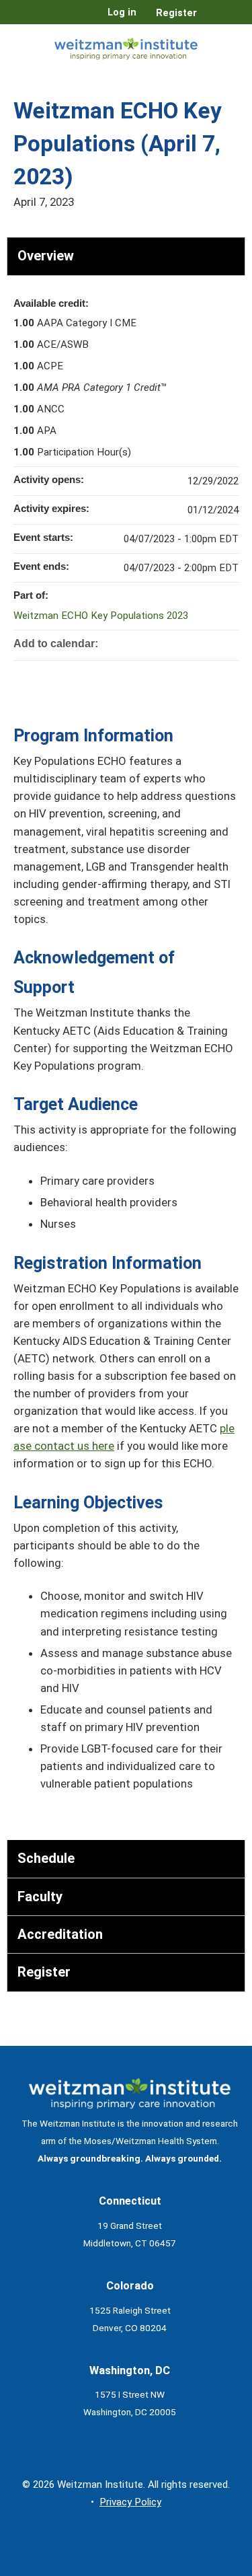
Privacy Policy (130, 2502)
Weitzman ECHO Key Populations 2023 (101, 616)
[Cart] (213, 20)
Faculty (40, 1897)
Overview (46, 256)
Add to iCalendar (210, 642)
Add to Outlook (228, 642)
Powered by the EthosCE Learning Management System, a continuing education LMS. (198, 2566)
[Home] (126, 46)
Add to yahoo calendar (193, 642)
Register (176, 13)
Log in (122, 13)
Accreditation (60, 1934)
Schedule (46, 1858)
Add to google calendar (175, 642)
